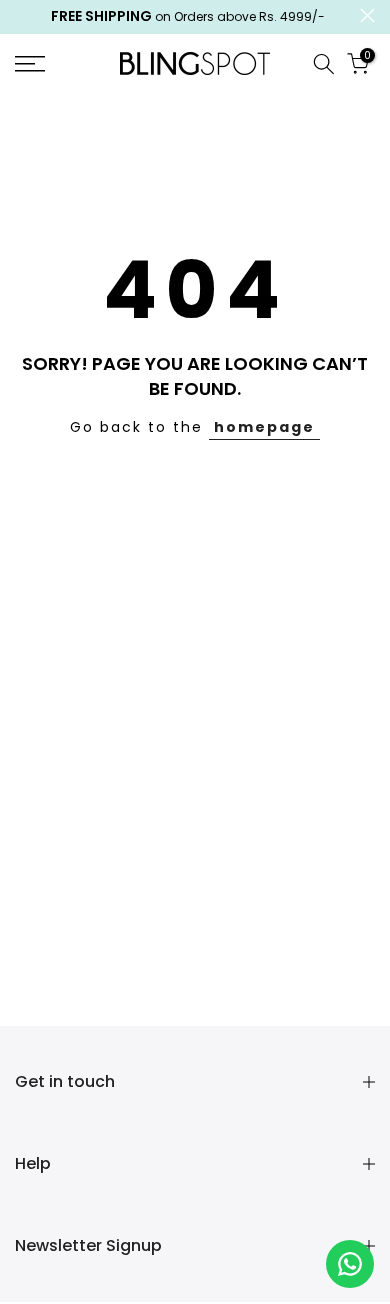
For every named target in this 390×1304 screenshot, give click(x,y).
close (367, 15)
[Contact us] (350, 1264)
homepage (264, 427)
